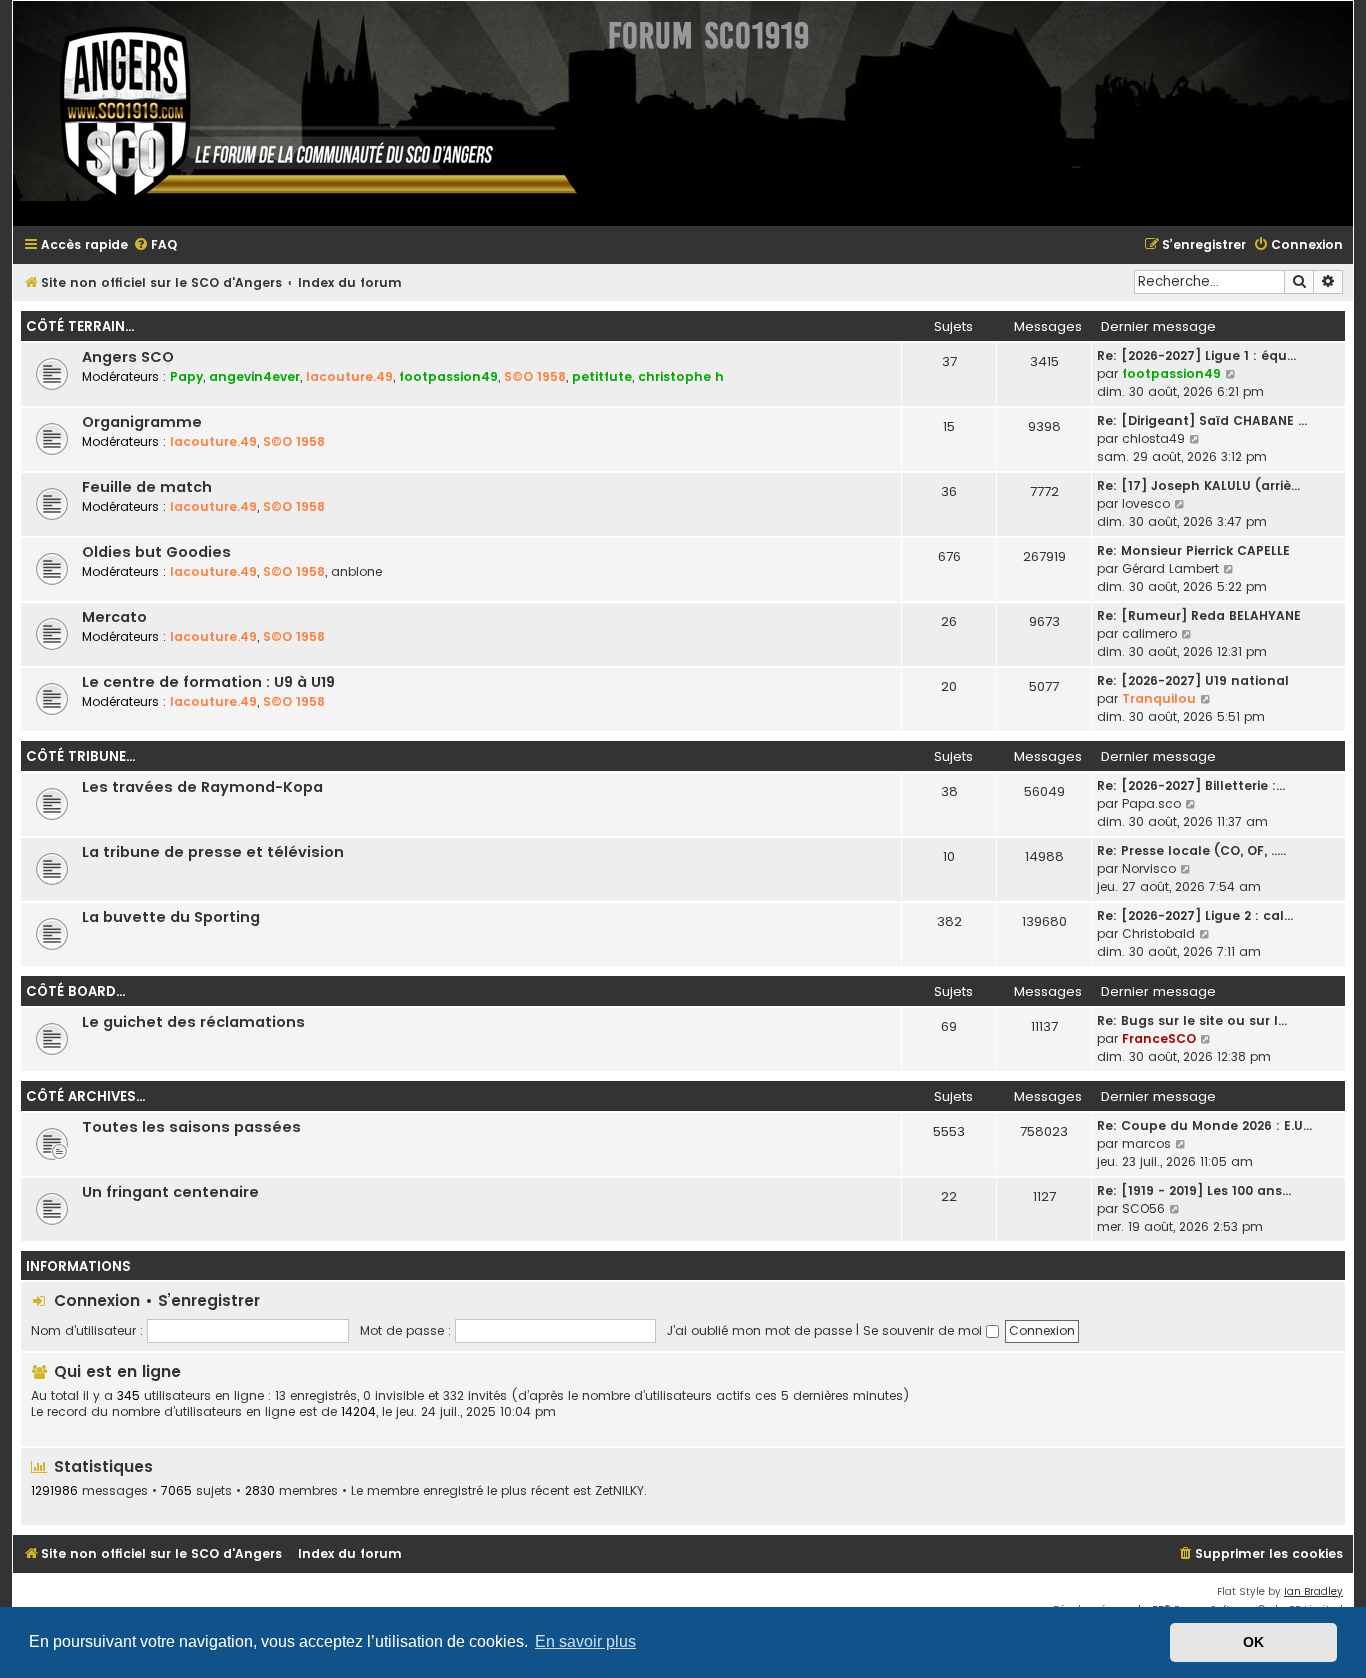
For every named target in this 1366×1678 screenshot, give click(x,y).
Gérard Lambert (1170, 568)
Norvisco (1149, 868)
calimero (1149, 633)
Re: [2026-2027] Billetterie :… (1191, 785)
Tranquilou (1159, 698)
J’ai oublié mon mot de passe (759, 1330)
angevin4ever (254, 376)
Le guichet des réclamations (193, 1022)
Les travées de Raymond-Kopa (202, 787)
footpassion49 (448, 376)
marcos (1146, 1143)
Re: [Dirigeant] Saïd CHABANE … (1202, 420)
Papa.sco (1151, 803)
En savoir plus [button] (585, 1641)
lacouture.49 (349, 376)
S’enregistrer (209, 1300)
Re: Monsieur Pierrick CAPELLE (1193, 550)
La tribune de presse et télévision (213, 852)
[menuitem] (155, 245)
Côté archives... (85, 1096)
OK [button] (1253, 1642)
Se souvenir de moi (924, 1330)
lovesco (1146, 503)
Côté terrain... (80, 326)
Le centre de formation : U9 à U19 (208, 682)
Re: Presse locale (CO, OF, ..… (1191, 850)
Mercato (114, 617)
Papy (186, 376)
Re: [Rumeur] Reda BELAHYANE (1199, 615)
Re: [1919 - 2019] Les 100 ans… (1194, 1190)
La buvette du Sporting (171, 917)
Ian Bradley (1313, 1591)
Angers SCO (128, 357)
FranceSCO (1159, 1038)
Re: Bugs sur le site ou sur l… (1192, 1020)
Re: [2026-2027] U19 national (1193, 680)
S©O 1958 (535, 376)
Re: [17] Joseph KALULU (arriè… (1198, 485)
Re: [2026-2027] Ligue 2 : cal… (1195, 915)
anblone (356, 571)
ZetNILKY (619, 1491)
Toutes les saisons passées (191, 1127)
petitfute (602, 376)
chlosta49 (1153, 438)
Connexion (97, 1300)
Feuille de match (147, 487)
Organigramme (142, 422)
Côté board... (75, 991)
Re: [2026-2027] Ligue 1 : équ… (1196, 355)
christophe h (681, 376)
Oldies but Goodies (156, 552)
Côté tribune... (80, 756)
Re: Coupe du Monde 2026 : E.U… (1204, 1125)
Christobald (1158, 933)
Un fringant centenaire (170, 1192)
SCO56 (1143, 1208)
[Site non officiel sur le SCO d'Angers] (303, 113)
